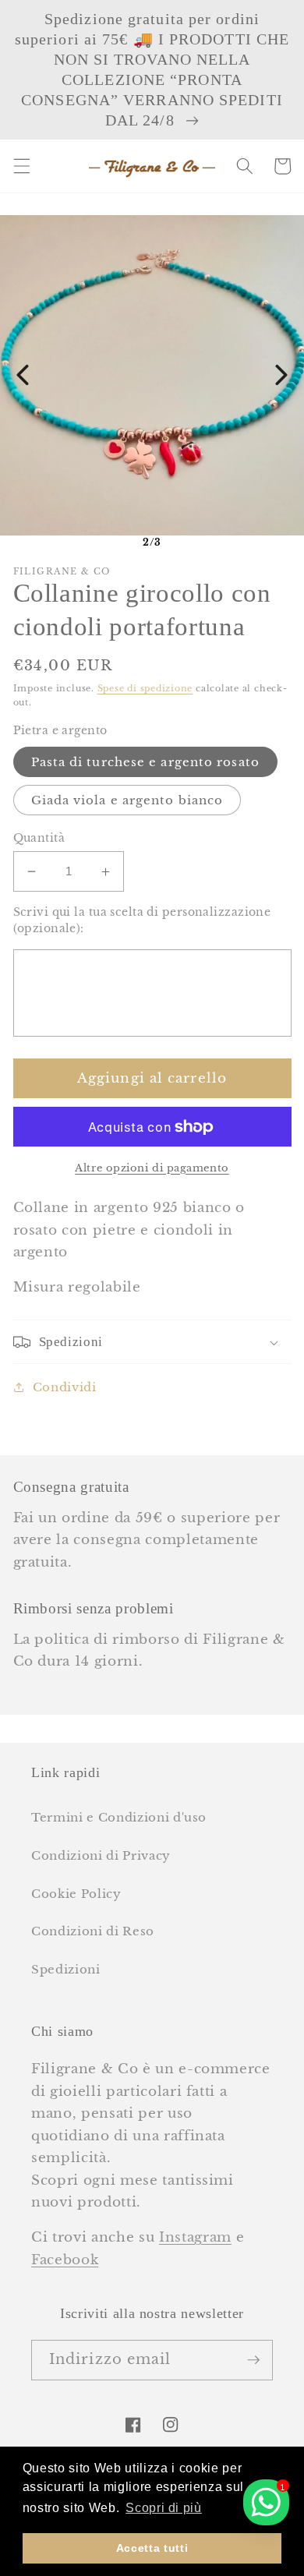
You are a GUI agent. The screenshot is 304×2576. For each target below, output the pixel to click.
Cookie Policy (76, 1894)
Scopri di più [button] (164, 2508)
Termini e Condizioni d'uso (119, 1817)
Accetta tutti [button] (152, 2548)
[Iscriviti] (253, 2360)
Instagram (195, 2237)
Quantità (39, 838)
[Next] (281, 375)
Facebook (65, 2260)
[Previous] (23, 375)
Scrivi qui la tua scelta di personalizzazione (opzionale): (142, 920)
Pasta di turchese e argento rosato (145, 762)
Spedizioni (66, 1969)
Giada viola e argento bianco (127, 800)
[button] (21, 166)
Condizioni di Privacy (101, 1855)
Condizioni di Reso (93, 1931)
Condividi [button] (65, 1387)
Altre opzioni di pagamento (152, 1168)
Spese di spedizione (145, 688)
